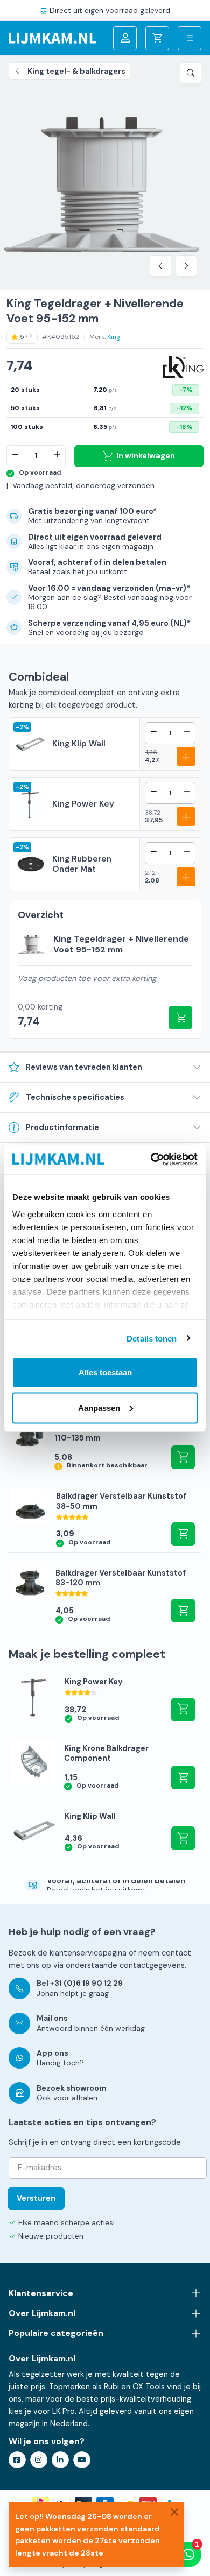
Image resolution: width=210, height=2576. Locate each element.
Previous (160, 266)
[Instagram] (39, 2460)
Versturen (36, 2198)
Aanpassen (99, 1407)
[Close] (174, 2511)
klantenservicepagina (88, 1953)
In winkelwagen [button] (183, 1457)
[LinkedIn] (60, 2460)
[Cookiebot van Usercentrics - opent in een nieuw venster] (151, 1159)
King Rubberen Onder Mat (82, 864)
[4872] (180, 1018)
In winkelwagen (146, 456)
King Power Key (83, 804)
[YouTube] (82, 2460)
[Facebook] (17, 2460)
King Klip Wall (79, 744)
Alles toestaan (105, 1372)
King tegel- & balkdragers (76, 71)
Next (186, 266)
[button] (191, 73)
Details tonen (152, 1338)
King (114, 337)
